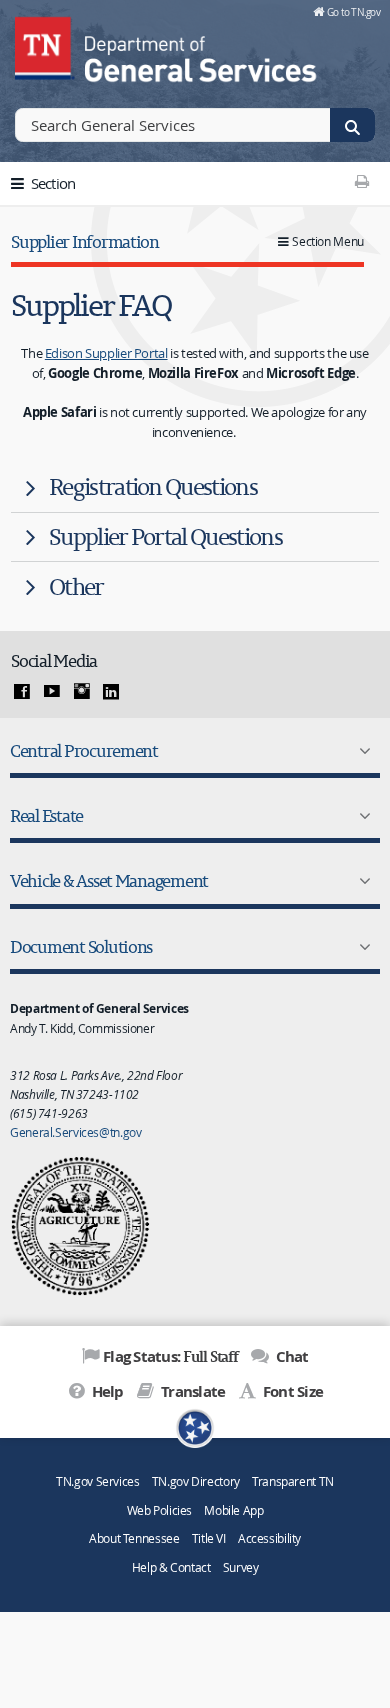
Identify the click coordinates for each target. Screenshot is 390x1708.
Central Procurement (84, 750)
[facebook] (22, 692)
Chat (290, 1356)
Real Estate (46, 815)
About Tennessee (134, 1538)
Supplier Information (85, 241)
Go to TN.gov (353, 12)
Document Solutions (81, 946)
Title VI (209, 1538)
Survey (241, 1567)
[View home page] (45, 45)
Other (76, 586)
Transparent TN (293, 1481)
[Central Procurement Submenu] (361, 751)
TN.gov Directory (196, 1481)
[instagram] (82, 692)
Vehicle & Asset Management (109, 880)
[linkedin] (111, 692)
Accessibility (269, 1538)
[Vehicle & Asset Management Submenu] (361, 881)
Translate (191, 1391)
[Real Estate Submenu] (361, 816)
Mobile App (233, 1510)
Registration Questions (153, 486)
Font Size (291, 1391)
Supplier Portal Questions (165, 536)
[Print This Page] (361, 181)
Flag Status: (170, 1356)
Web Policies (160, 1510)
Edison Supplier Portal (106, 353)
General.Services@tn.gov (75, 1132)
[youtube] (52, 692)
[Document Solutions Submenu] (361, 947)
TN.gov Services (97, 1481)
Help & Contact (171, 1567)
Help (105, 1391)
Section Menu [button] (328, 241)
